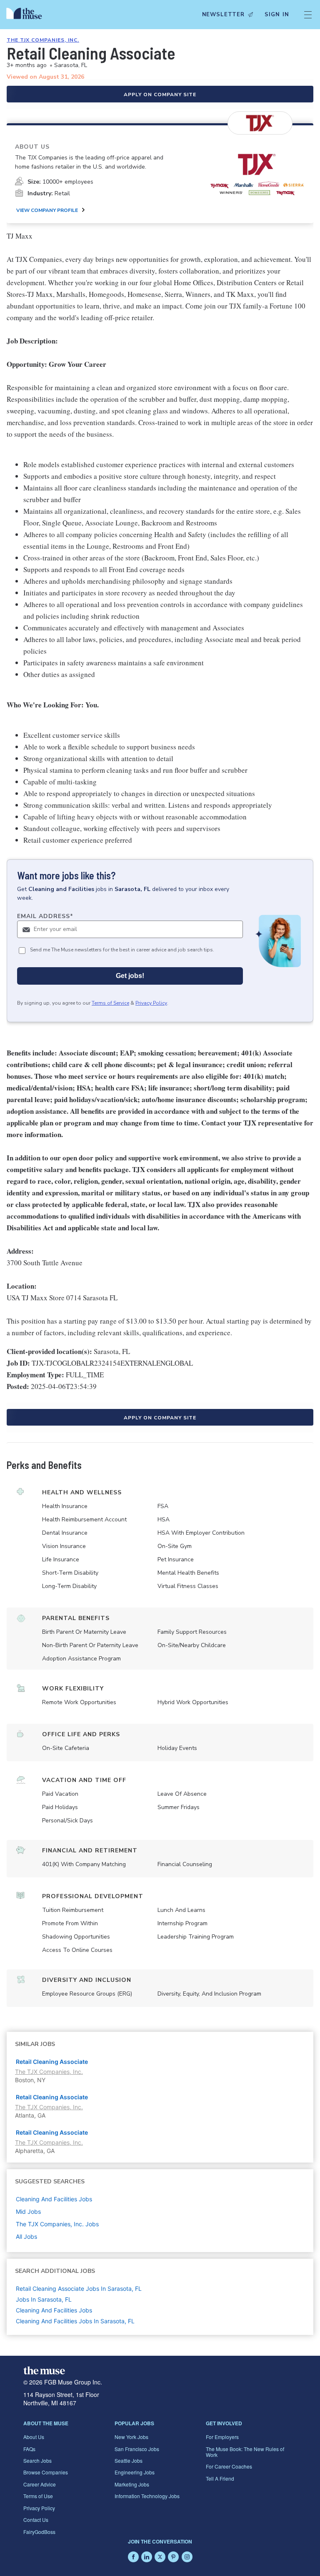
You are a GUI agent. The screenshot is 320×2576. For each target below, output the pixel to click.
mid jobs (28, 2211)
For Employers (222, 2437)
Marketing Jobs (132, 2484)
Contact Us (36, 2520)
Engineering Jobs (135, 2472)
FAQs (29, 2449)
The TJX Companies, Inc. (43, 40)
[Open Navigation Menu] (308, 15)
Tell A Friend (220, 2478)
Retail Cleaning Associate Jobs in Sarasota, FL (79, 2289)
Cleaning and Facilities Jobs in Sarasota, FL (75, 2321)
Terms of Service (110, 1003)
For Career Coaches (229, 2466)
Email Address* (45, 916)
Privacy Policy (151, 1003)
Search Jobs (37, 2460)
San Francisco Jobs (137, 2449)
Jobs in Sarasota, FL (44, 2299)
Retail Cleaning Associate (52, 2062)
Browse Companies (46, 2472)
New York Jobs (131, 2437)
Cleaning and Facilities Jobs (54, 2310)
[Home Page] (26, 15)
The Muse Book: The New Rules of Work (245, 2452)
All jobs (26, 2236)
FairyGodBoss (39, 2532)
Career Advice (40, 2484)
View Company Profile (47, 210)
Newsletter (223, 15)
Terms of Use (38, 2496)
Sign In (277, 15)
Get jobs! (130, 976)
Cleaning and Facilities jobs (54, 2199)
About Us (34, 2437)
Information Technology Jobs (147, 2496)
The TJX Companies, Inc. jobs (57, 2224)
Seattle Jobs (129, 2460)
